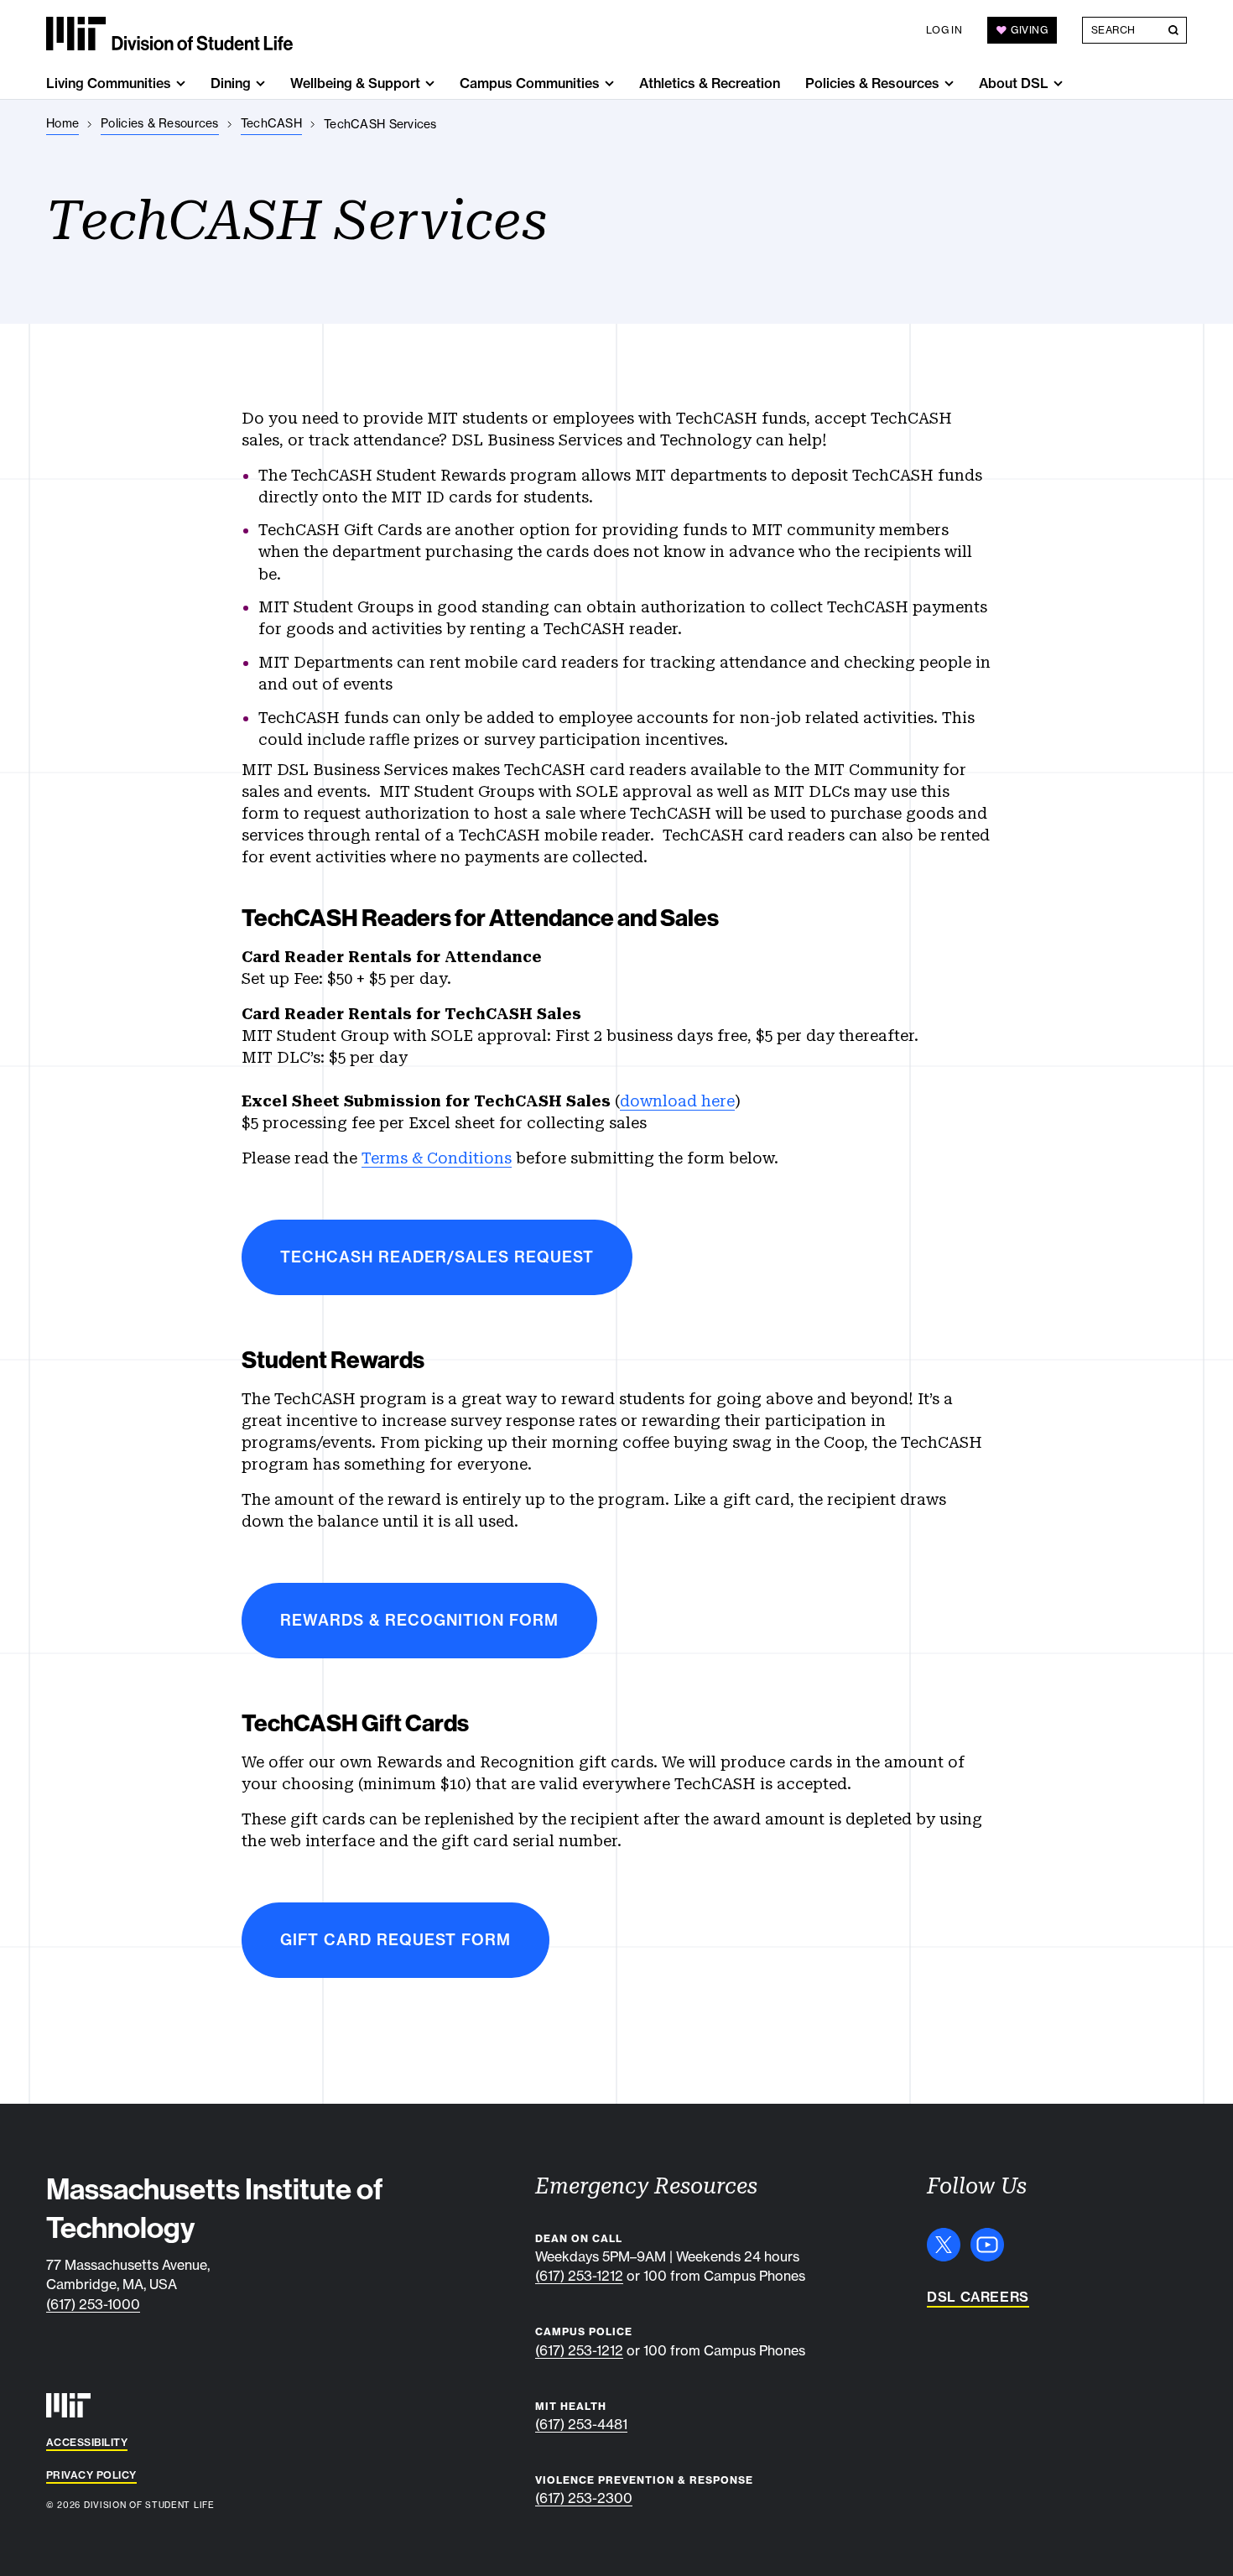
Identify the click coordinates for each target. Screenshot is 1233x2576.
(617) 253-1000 (93, 2304)
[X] (944, 2245)
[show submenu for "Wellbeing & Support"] (430, 83)
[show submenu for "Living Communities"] (181, 83)
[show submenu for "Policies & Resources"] (949, 83)
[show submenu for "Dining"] (260, 83)
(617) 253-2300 (584, 2498)
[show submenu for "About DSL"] (1058, 83)
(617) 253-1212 (579, 2276)
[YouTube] (987, 2245)
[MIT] (68, 2405)
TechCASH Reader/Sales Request (437, 1257)
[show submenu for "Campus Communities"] (609, 83)
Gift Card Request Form (395, 1940)
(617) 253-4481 (581, 2424)
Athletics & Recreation (710, 83)
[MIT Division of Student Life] (169, 34)
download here (677, 1101)
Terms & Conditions (437, 1158)
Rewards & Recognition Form (419, 1620)
